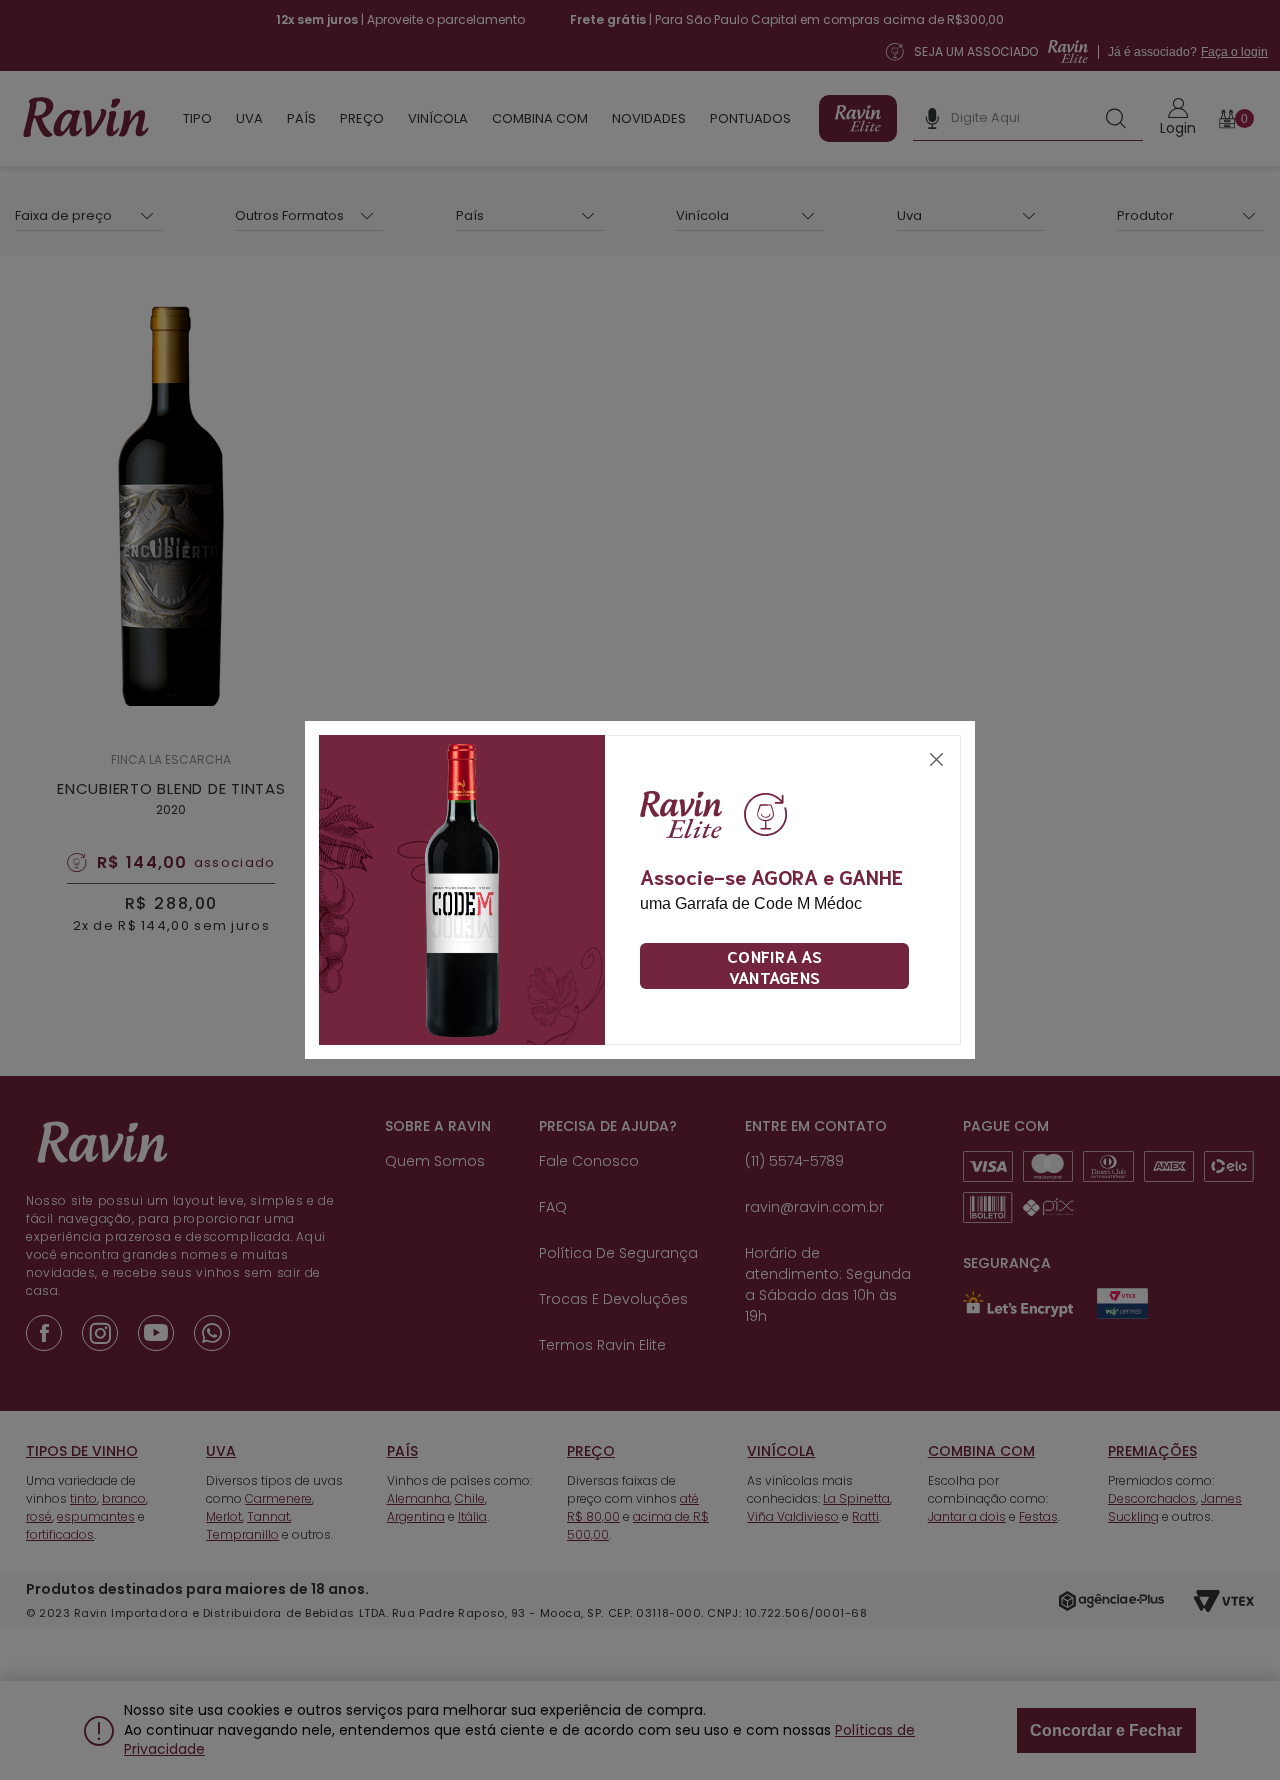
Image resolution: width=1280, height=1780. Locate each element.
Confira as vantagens (774, 966)
